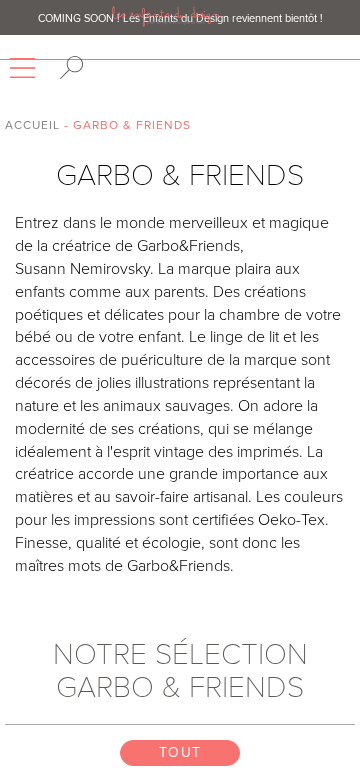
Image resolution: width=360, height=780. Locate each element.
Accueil (32, 125)
